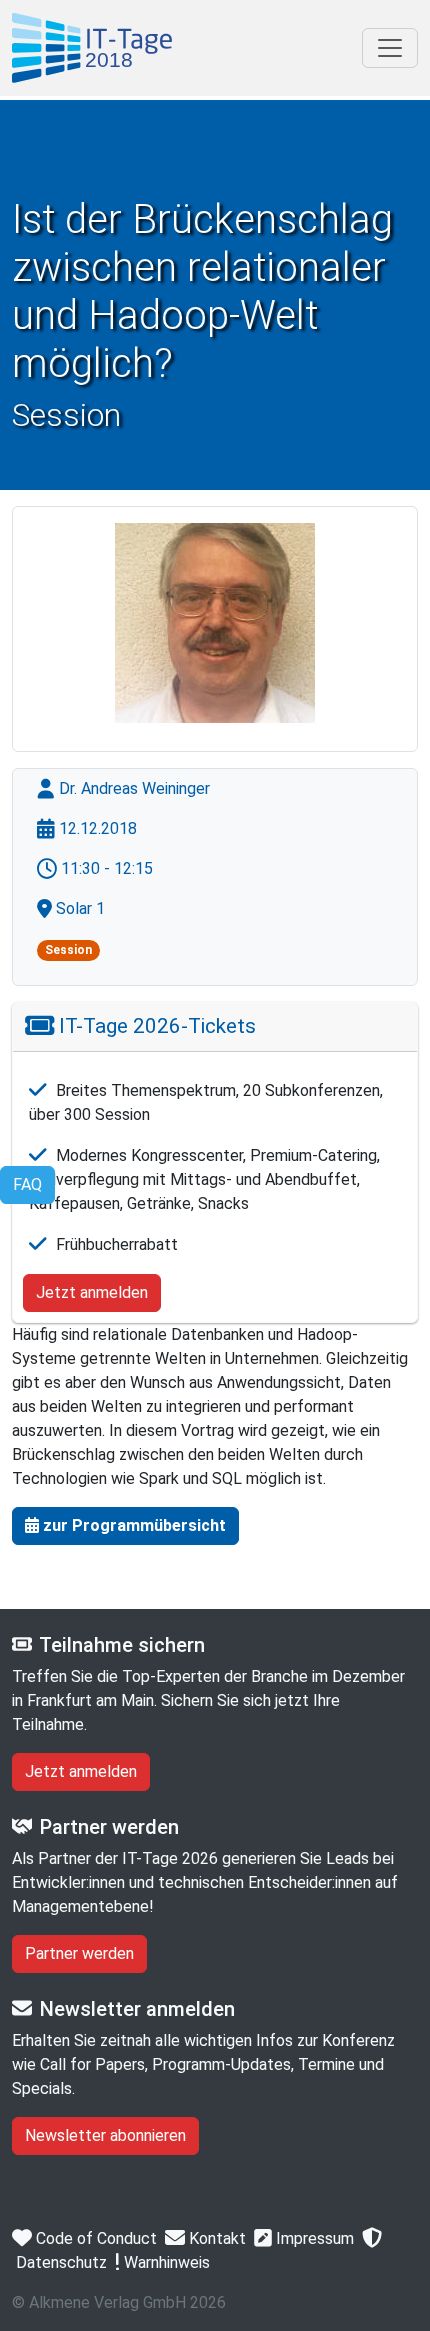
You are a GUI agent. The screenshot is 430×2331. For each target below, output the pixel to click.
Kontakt (215, 2238)
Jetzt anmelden (92, 1292)
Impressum (313, 2238)
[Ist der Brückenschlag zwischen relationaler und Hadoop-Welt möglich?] (92, 48)
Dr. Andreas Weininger (132, 788)
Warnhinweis (165, 2262)
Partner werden (79, 1953)
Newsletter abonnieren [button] (105, 2135)
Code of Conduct (94, 2238)
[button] (125, 1526)
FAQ (27, 1184)
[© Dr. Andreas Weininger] (215, 623)
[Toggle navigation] (390, 48)
